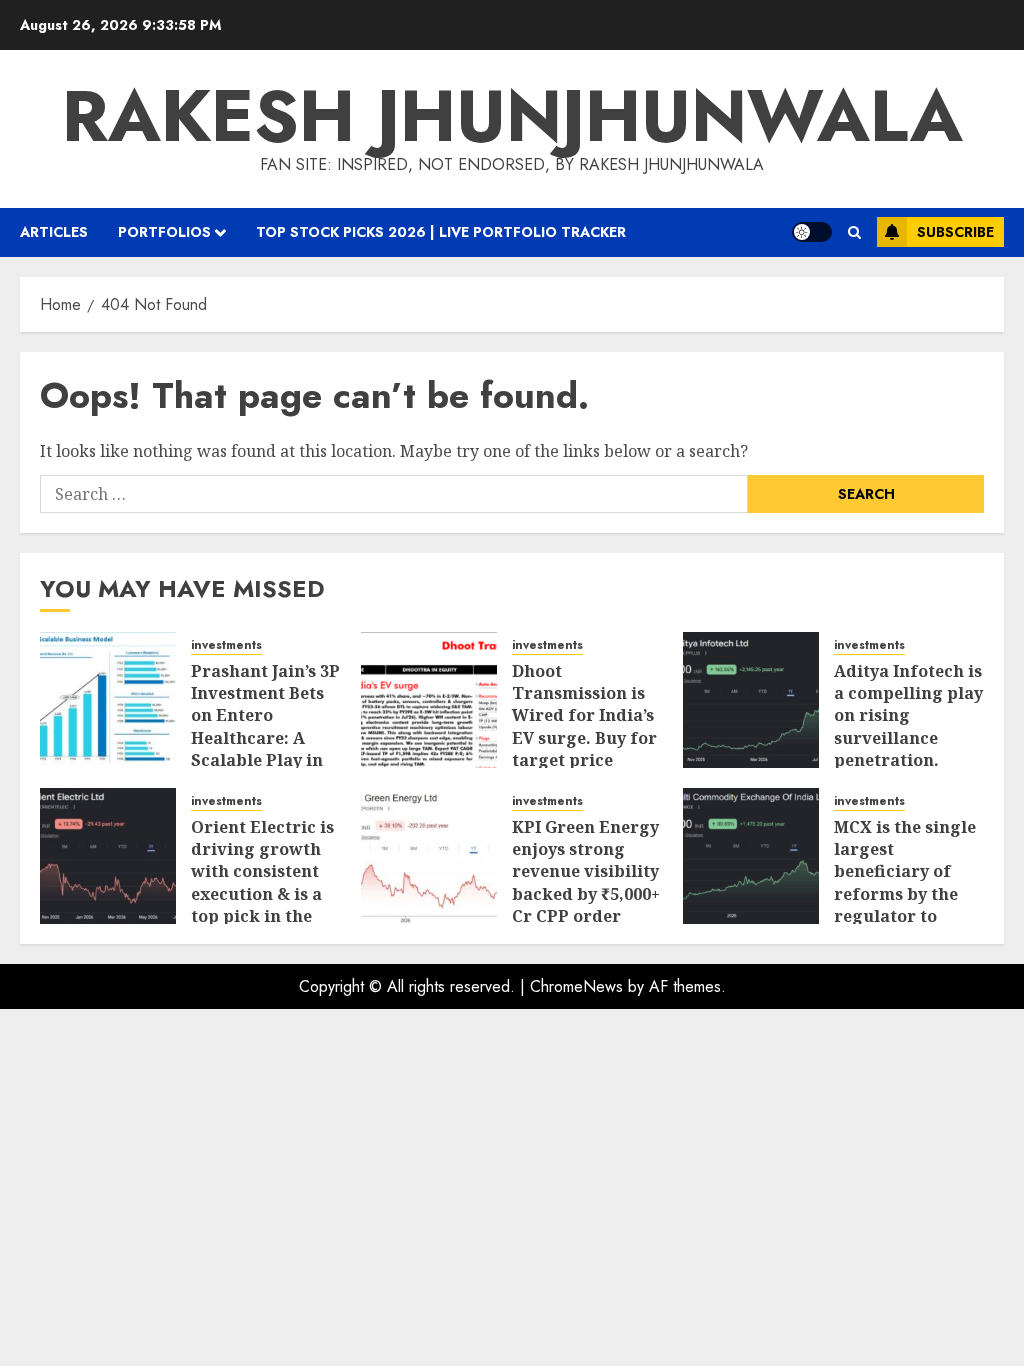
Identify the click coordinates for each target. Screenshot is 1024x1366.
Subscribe (955, 232)
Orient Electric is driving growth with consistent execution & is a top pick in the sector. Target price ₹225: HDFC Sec (262, 905)
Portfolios (164, 232)
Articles (54, 232)
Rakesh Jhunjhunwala (512, 116)
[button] (854, 232)
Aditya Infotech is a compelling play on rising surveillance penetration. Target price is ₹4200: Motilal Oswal (908, 749)
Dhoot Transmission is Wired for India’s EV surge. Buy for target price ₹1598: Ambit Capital (584, 738)
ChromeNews (576, 986)
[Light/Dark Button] (812, 232)
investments (226, 645)
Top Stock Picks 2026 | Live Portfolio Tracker (441, 232)
